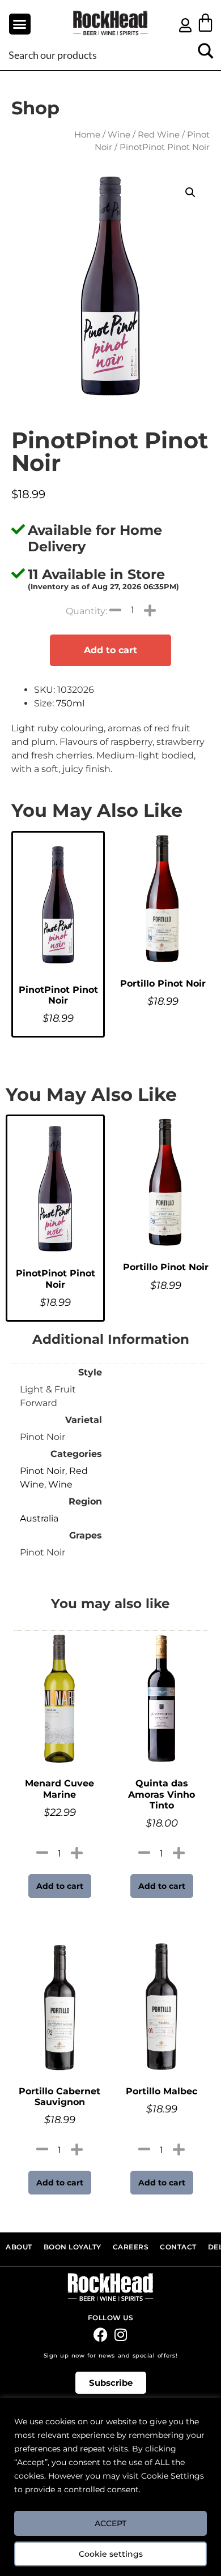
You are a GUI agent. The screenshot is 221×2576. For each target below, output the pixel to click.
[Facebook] (101, 2335)
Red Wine (159, 135)
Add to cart (110, 650)
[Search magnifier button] (205, 55)
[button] (20, 24)
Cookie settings (111, 2554)
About (19, 2247)
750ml (70, 703)
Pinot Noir (42, 1471)
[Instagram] (120, 2335)
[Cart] (205, 22)
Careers (131, 2247)
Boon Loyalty (73, 2247)
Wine (119, 135)
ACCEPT (110, 2523)
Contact (178, 2247)
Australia (39, 1518)
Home (87, 135)
